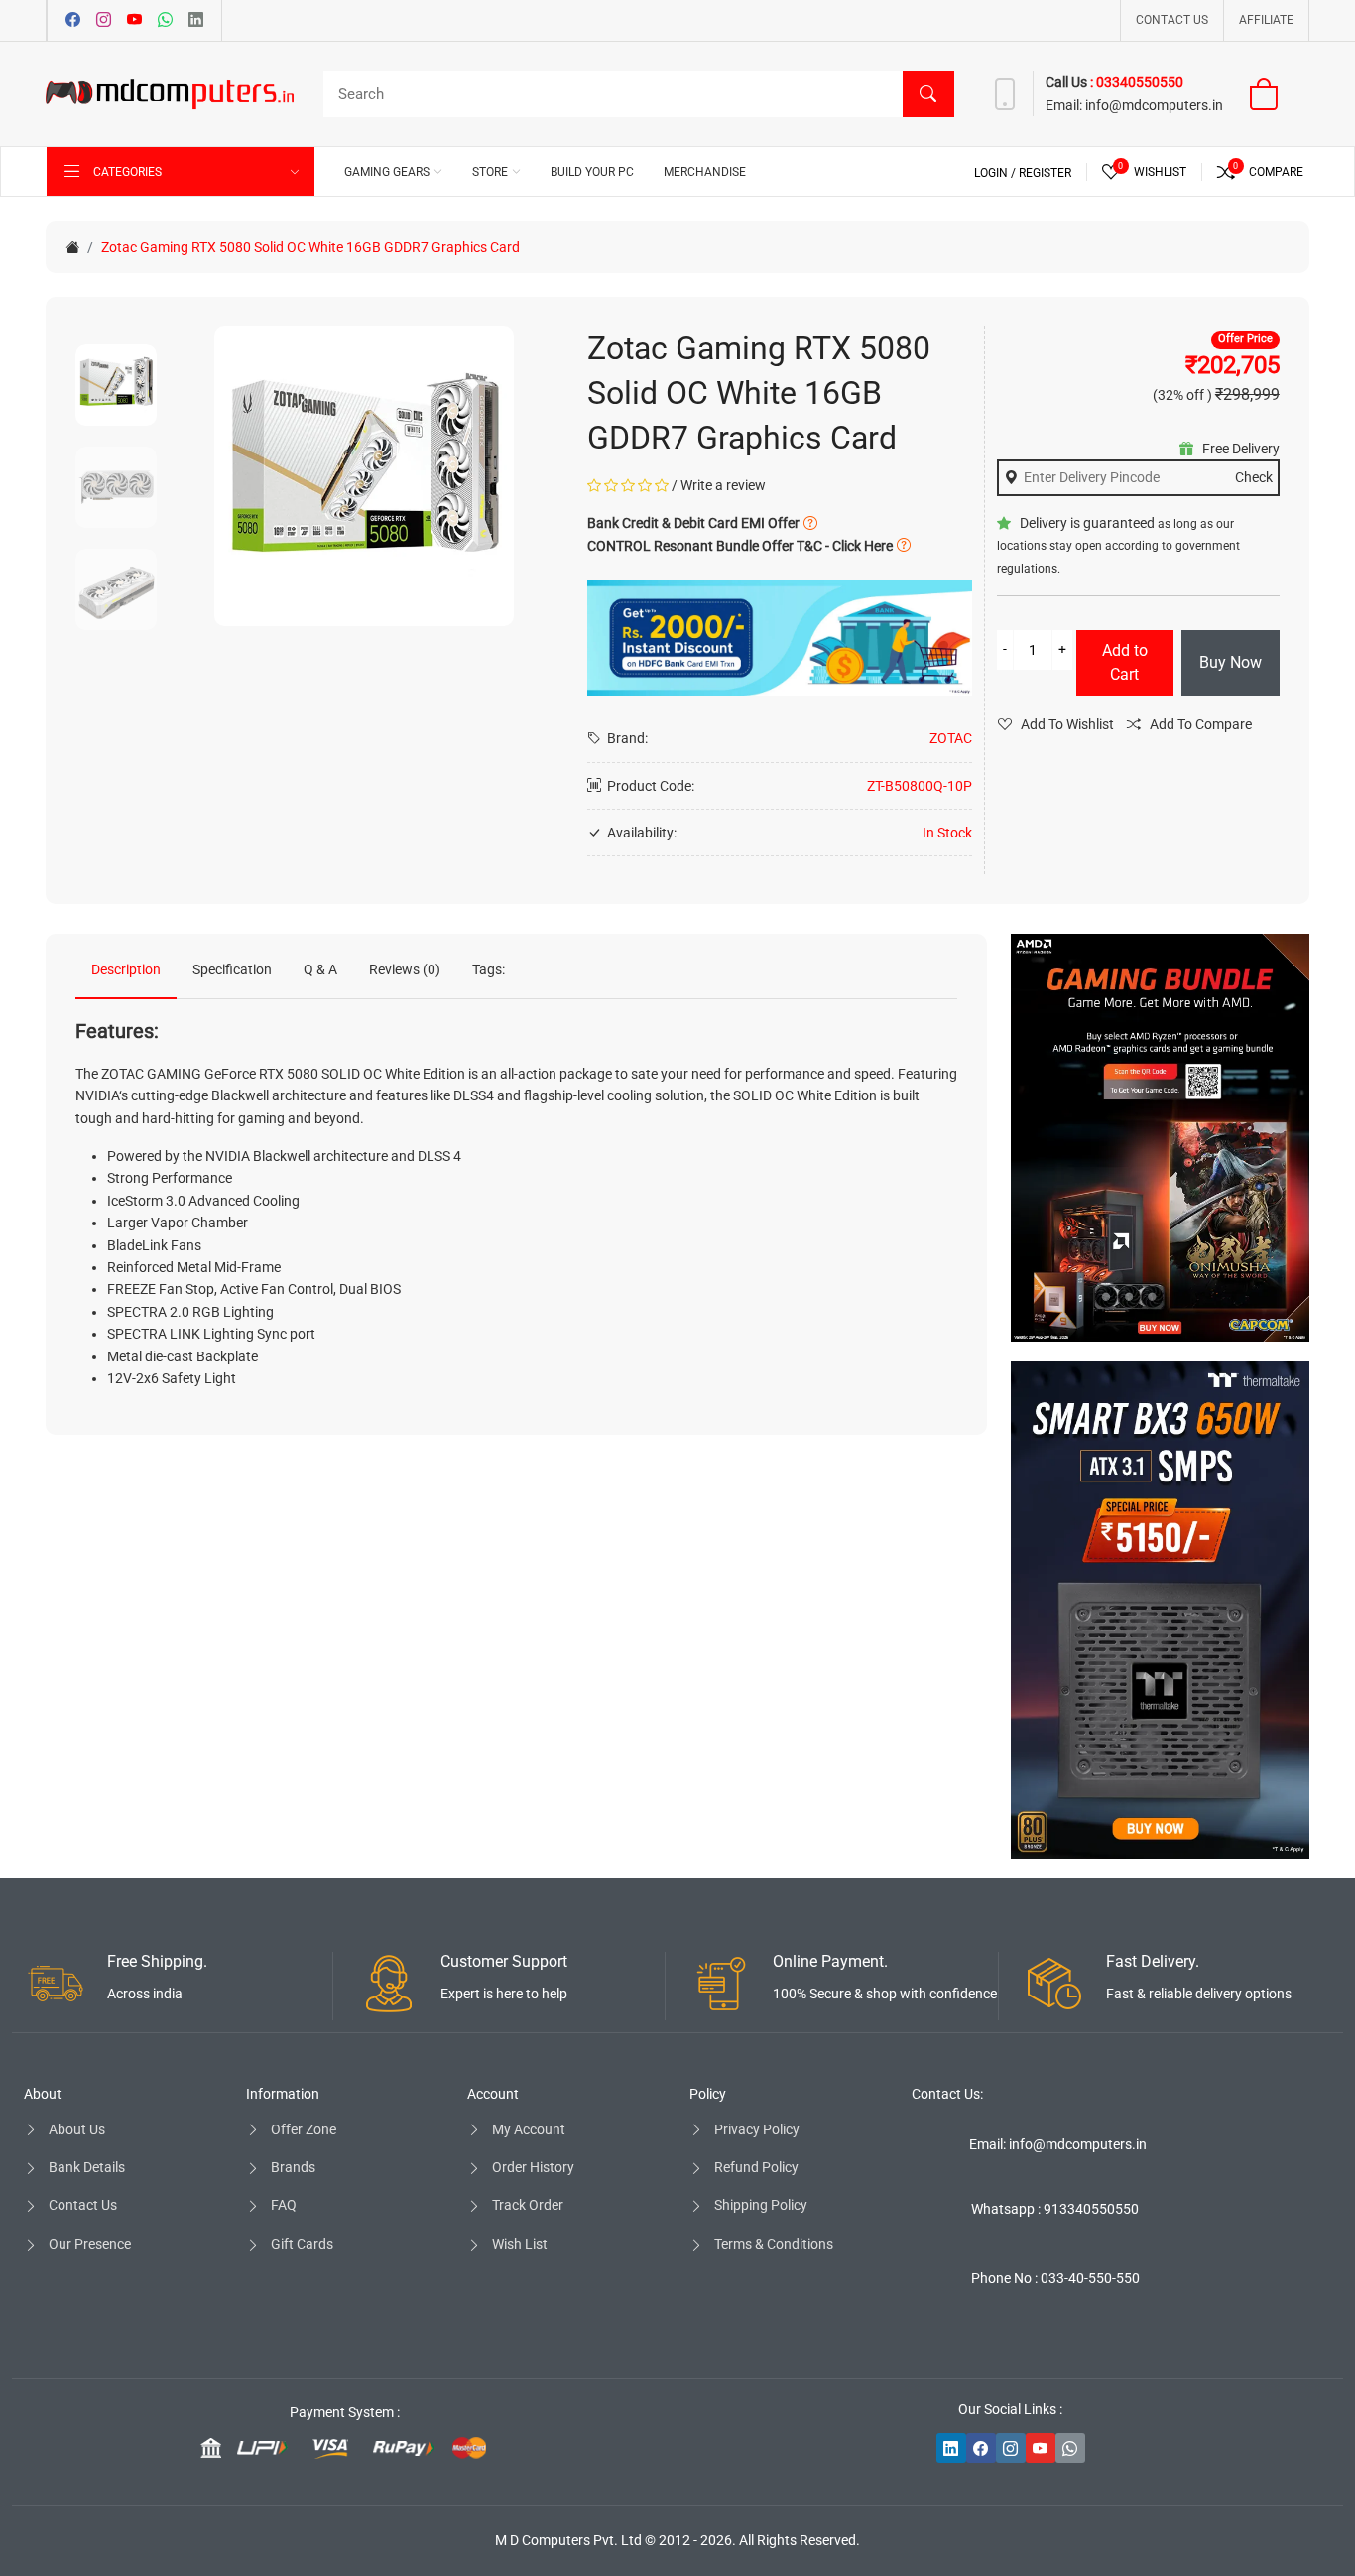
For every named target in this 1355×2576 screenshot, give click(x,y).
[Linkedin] (196, 21)
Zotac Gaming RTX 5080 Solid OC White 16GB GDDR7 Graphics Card (310, 247)
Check (1254, 477)
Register (1045, 173)
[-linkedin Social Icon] (951, 2448)
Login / (996, 173)
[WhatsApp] (165, 21)
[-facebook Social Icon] (981, 2448)
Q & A (320, 969)
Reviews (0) (405, 969)
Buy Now (1231, 662)
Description (126, 969)
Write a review (723, 485)
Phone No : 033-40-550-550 (1055, 2278)
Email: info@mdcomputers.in (1058, 2144)
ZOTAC (951, 738)
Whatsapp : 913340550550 (1055, 2209)
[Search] (928, 94)
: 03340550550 (1137, 82)
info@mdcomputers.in (1154, 105)
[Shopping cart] (1276, 94)
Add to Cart (1125, 662)
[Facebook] (73, 21)
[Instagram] (104, 21)
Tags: (489, 969)
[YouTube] (134, 21)
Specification (232, 969)
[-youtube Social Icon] (1041, 2448)
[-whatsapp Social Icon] (1070, 2448)
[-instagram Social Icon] (1011, 2448)
